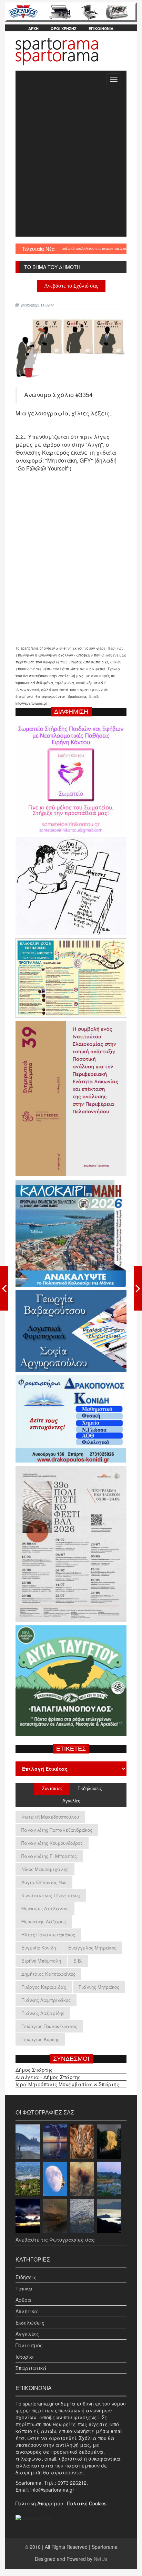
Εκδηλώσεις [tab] (90, 1788)
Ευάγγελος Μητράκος (92, 1948)
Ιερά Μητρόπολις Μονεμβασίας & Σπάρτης (67, 2084)
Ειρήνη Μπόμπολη (41, 1961)
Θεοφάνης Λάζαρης (44, 1921)
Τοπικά (24, 2288)
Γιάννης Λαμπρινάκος (46, 2000)
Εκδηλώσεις (30, 2322)
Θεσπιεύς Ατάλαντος (45, 1908)
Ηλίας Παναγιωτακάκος (48, 1934)
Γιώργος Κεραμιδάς (44, 1987)
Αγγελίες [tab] (71, 1801)
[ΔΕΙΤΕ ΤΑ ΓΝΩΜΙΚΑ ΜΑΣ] (138, 1288)
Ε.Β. (78, 1961)
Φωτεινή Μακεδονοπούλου (50, 1817)
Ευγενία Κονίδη (39, 1948)
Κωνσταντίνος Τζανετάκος (51, 1895)
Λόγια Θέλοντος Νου (44, 1882)
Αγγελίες (27, 2334)
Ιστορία (25, 2357)
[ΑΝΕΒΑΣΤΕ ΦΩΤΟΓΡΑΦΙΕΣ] (4, 1288)
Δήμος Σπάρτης (34, 2070)
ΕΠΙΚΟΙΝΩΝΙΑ (101, 28)
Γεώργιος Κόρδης (40, 2039)
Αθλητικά (27, 2311)
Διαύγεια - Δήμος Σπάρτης (48, 2077)
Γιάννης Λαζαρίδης (43, 2013)
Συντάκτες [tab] (52, 1788)
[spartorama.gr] (34, 2517)
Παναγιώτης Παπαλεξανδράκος (57, 1830)
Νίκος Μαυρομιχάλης (45, 1869)
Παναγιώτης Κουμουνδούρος (52, 1843)
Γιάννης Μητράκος (99, 1987)
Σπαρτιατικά (31, 2368)
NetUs (100, 2559)
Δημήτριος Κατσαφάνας (48, 1974)
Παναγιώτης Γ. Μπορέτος (49, 1856)
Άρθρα (23, 2300)
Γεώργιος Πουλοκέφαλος (49, 2026)
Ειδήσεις (26, 2277)
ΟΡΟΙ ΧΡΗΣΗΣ (64, 28)
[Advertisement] (71, 162)
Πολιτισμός (29, 2345)
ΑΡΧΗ (33, 28)
